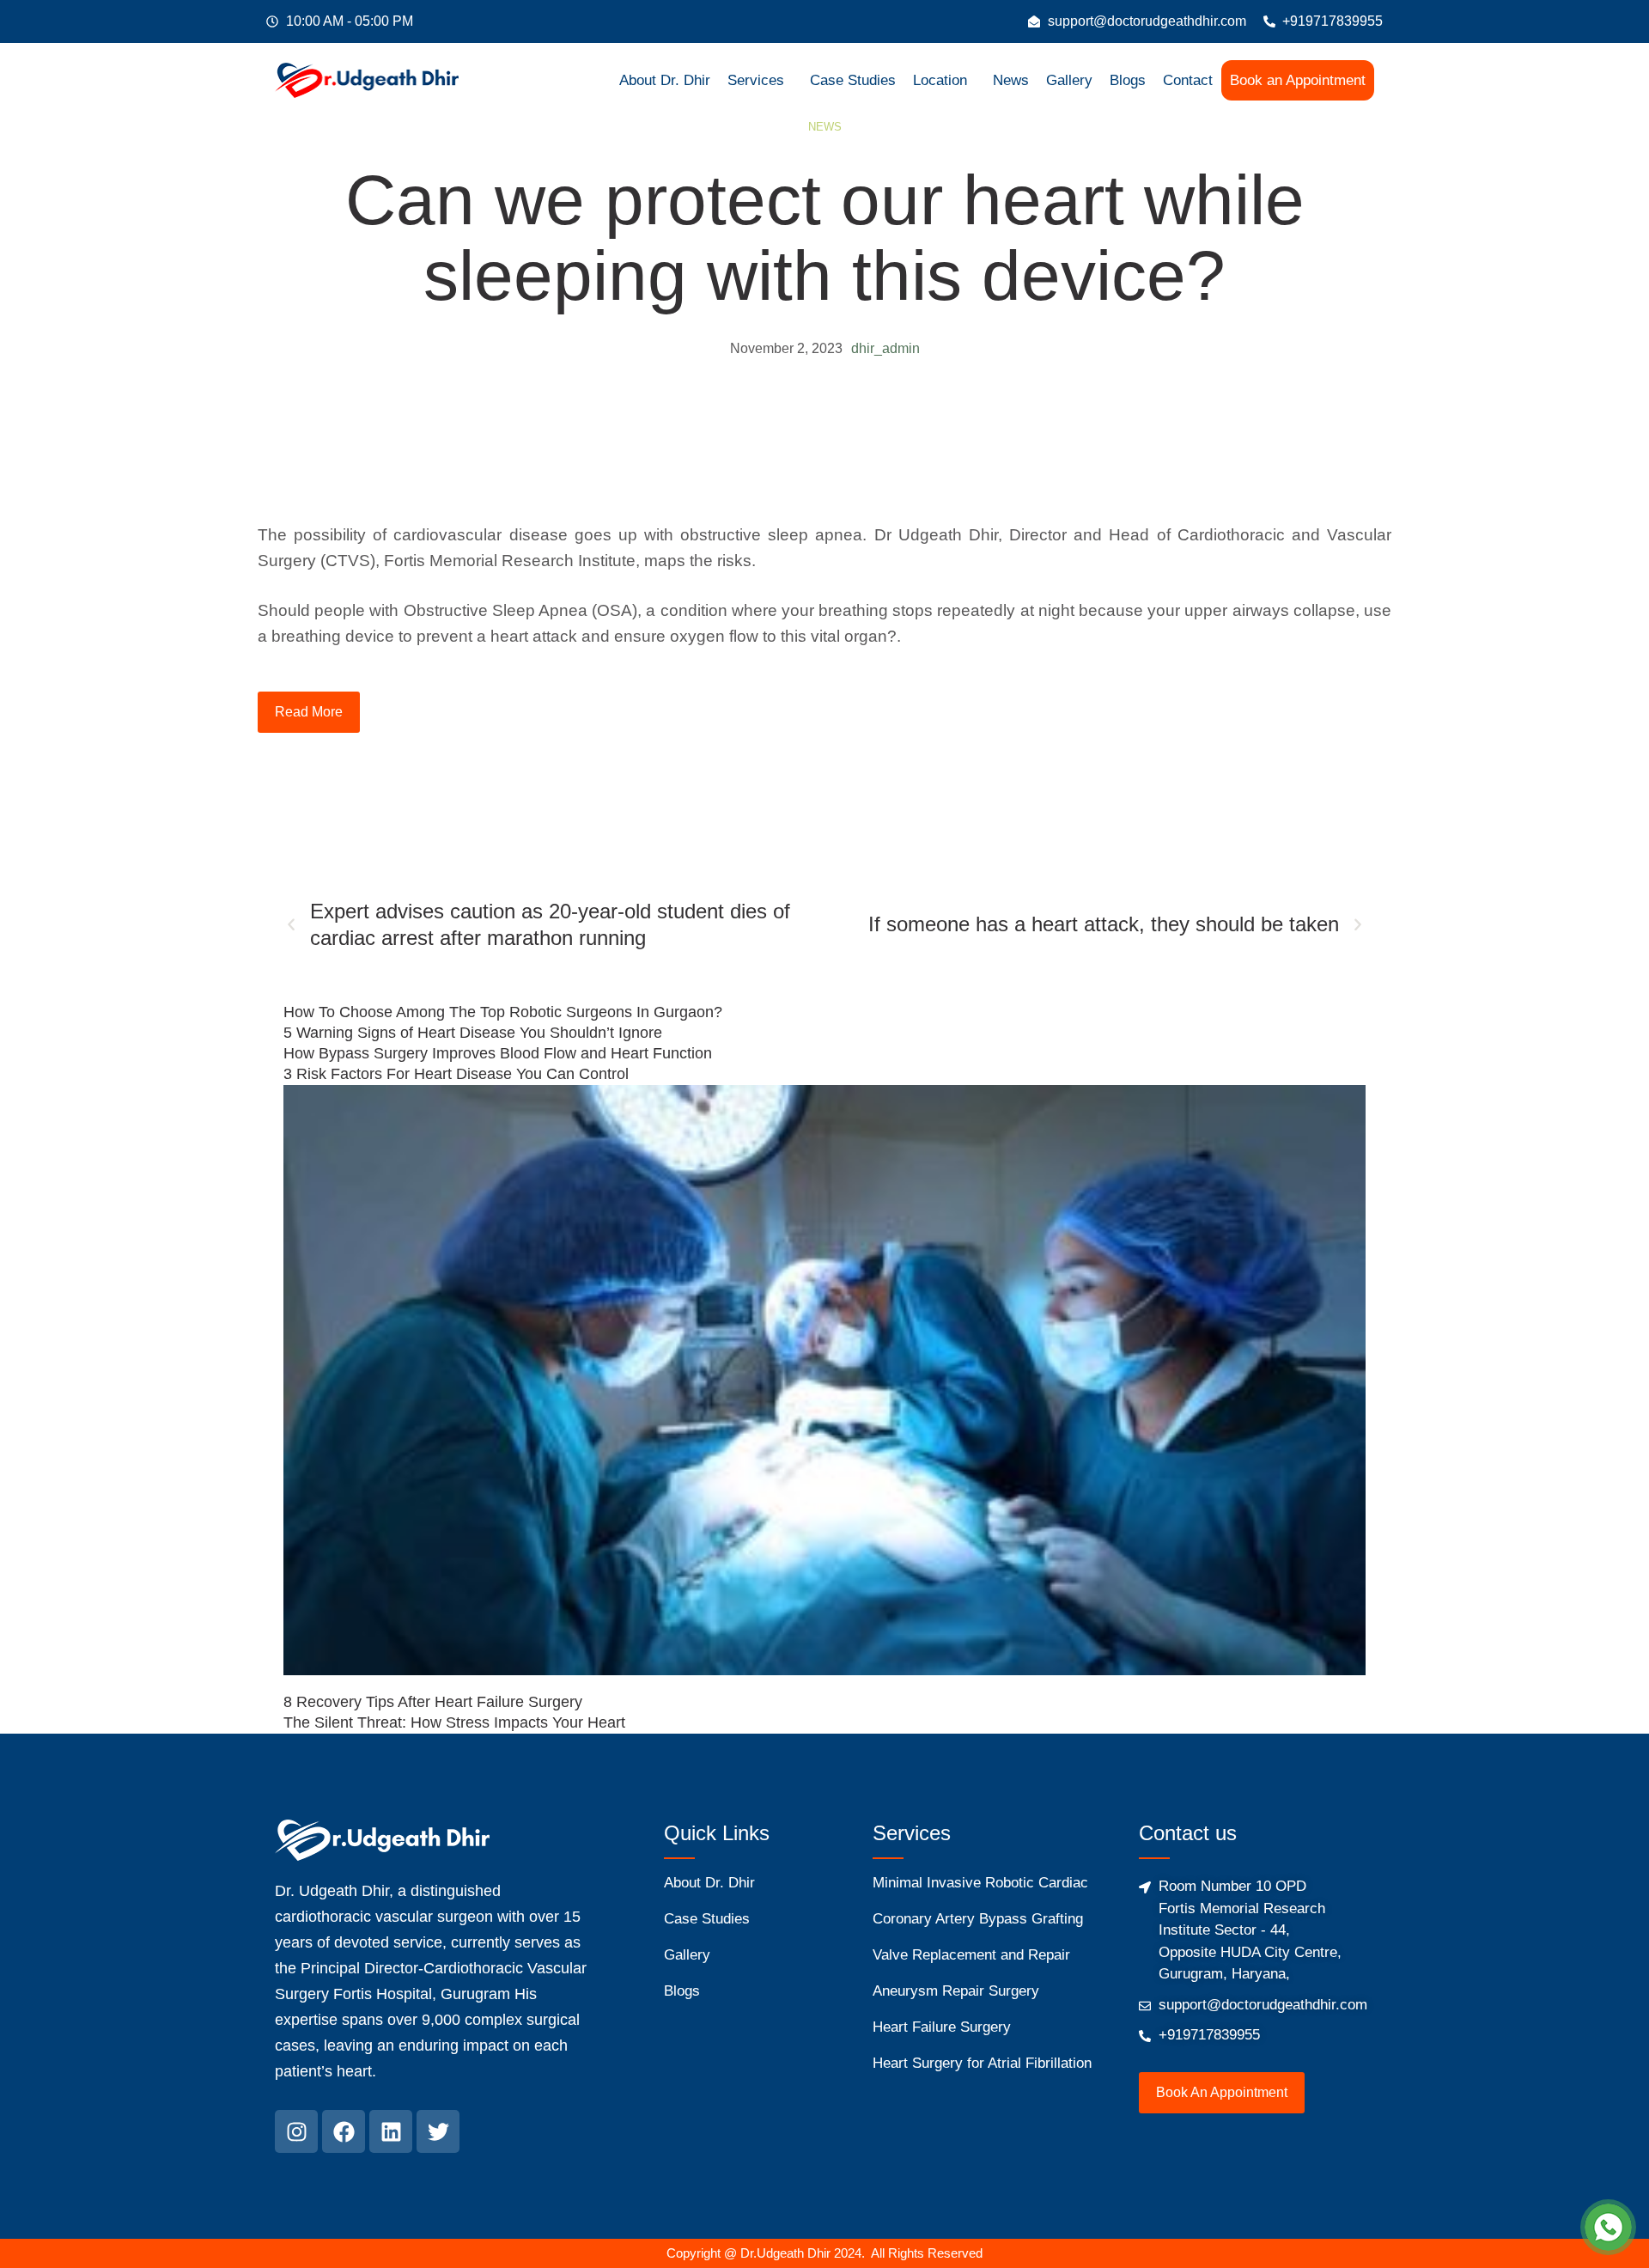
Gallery (1069, 80)
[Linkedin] (391, 2131)
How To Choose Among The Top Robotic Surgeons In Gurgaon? (503, 1012)
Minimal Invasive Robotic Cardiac (980, 1883)
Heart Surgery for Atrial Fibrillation (982, 2063)
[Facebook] (344, 2131)
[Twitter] (438, 2131)
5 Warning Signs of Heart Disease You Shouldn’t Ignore (473, 1033)
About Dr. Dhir (665, 80)
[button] (760, 80)
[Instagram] (296, 2131)
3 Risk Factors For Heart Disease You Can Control (456, 1074)
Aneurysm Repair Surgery (956, 1991)
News (1011, 80)
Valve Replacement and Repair (971, 1955)
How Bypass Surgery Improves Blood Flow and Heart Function (498, 1053)
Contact (1188, 80)
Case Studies (853, 80)
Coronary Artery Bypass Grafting (978, 1919)
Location (940, 80)
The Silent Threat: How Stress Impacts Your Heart (454, 1722)
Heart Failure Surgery (942, 2027)
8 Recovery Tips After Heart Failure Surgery (433, 1702)
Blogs (1128, 80)
